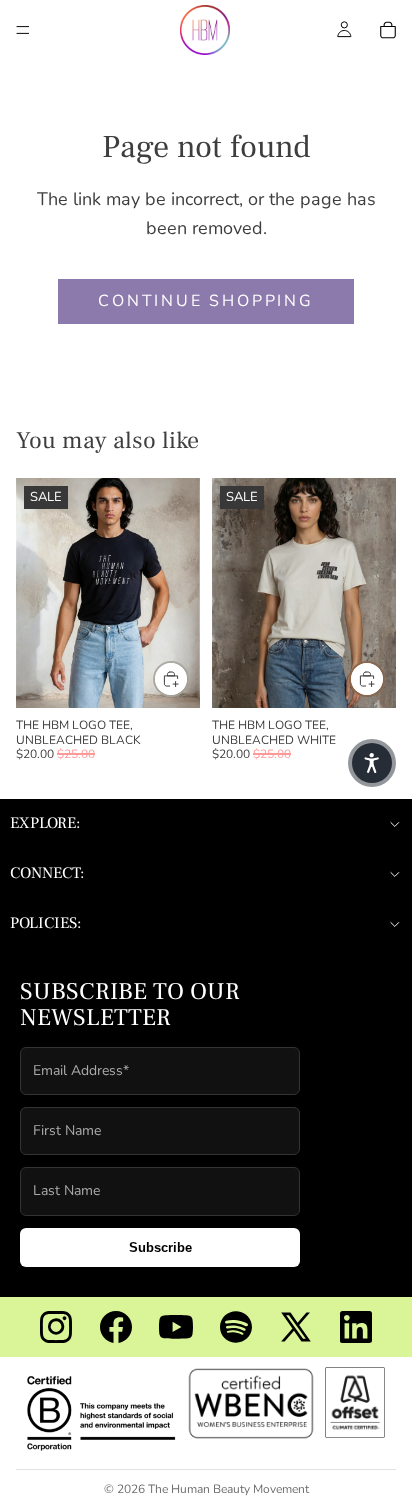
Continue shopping (206, 301)
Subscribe (160, 1247)
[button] (372, 763)
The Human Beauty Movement (228, 1489)
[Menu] (23, 30)
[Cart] (388, 30)
